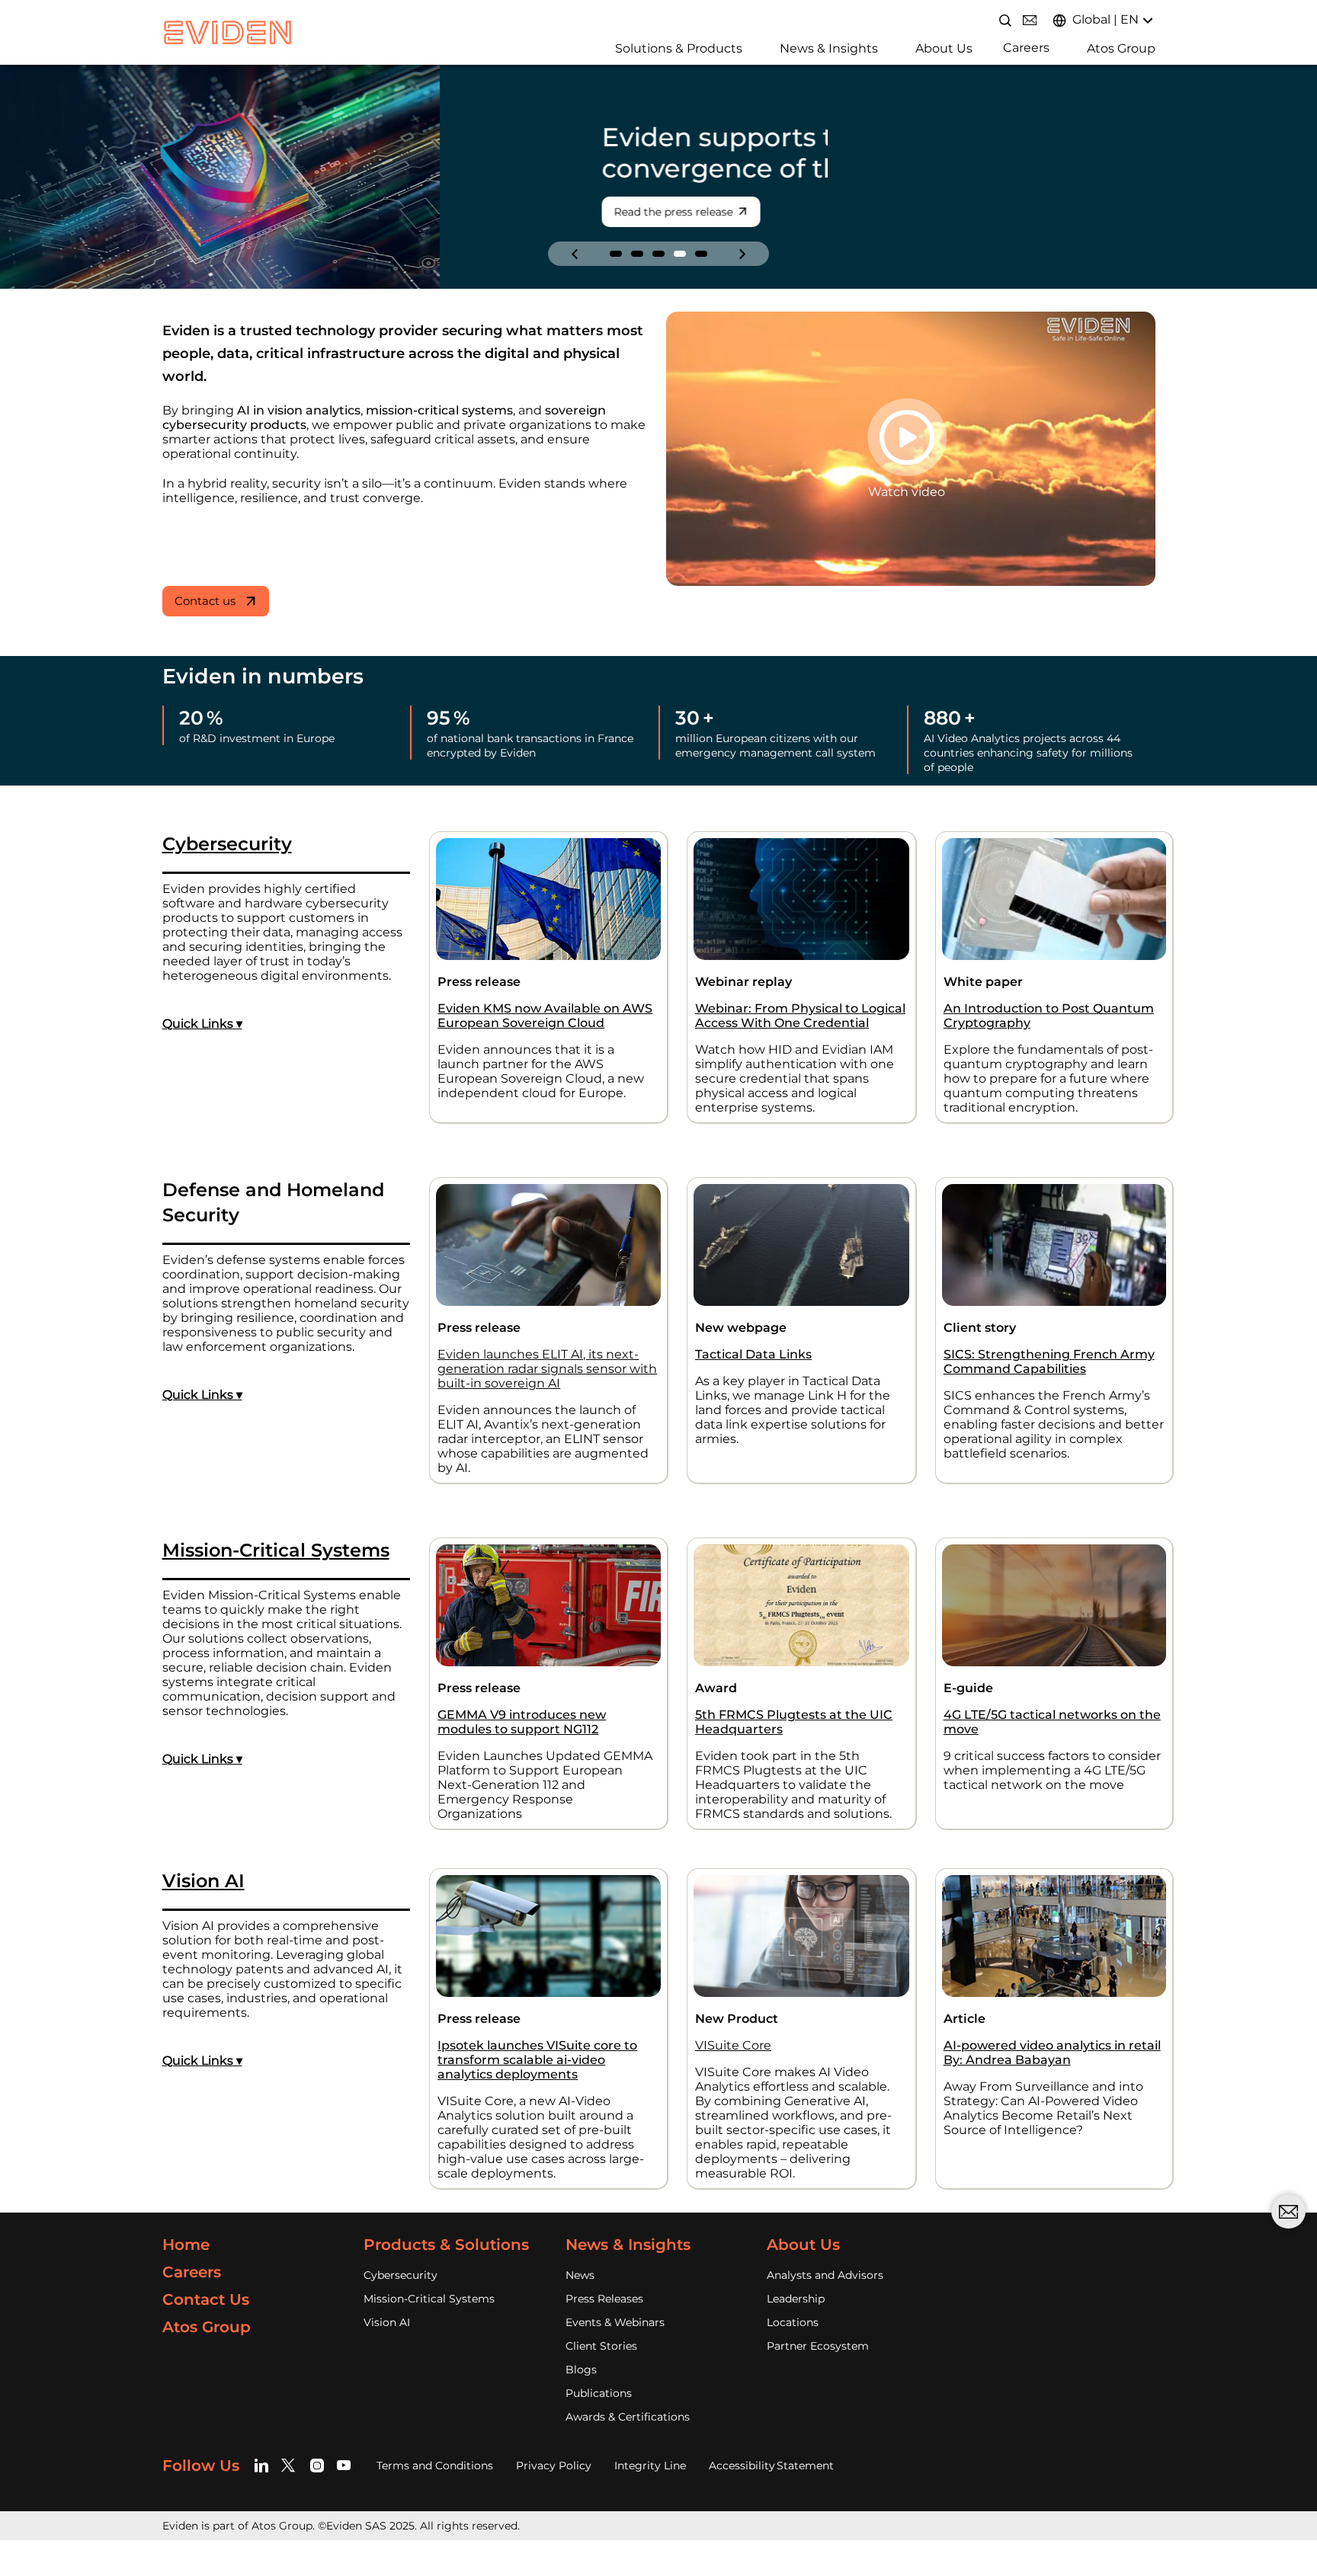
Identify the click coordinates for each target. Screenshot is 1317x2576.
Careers (1026, 48)
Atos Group (1121, 48)
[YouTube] (344, 2465)
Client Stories (601, 2346)
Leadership (796, 2299)
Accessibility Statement (771, 2466)
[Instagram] (317, 2465)
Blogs (581, 2370)
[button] (616, 254)
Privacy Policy (554, 2466)
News (580, 2275)
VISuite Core (733, 2045)
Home (186, 2245)
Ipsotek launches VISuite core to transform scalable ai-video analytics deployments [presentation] (537, 2060)
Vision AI (387, 2322)
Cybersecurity (401, 2275)
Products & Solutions (446, 2245)
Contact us (205, 601)
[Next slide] (742, 254)
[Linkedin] (264, 2465)
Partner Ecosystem (818, 2346)
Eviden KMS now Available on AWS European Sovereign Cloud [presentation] (545, 1016)
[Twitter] (291, 2465)
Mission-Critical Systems (429, 2299)
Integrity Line (650, 2466)
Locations (793, 2322)
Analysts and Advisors (825, 2275)
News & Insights (829, 48)
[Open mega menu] (610, 47)
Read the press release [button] (234, 212)
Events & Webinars (615, 2322)
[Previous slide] (575, 254)
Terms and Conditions (435, 2466)
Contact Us (206, 2299)
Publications (599, 2393)
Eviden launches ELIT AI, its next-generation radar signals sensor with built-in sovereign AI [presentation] (547, 1369)
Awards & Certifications (628, 2417)
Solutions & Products (679, 48)
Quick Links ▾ (202, 1024)
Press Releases (604, 2299)
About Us (944, 48)
